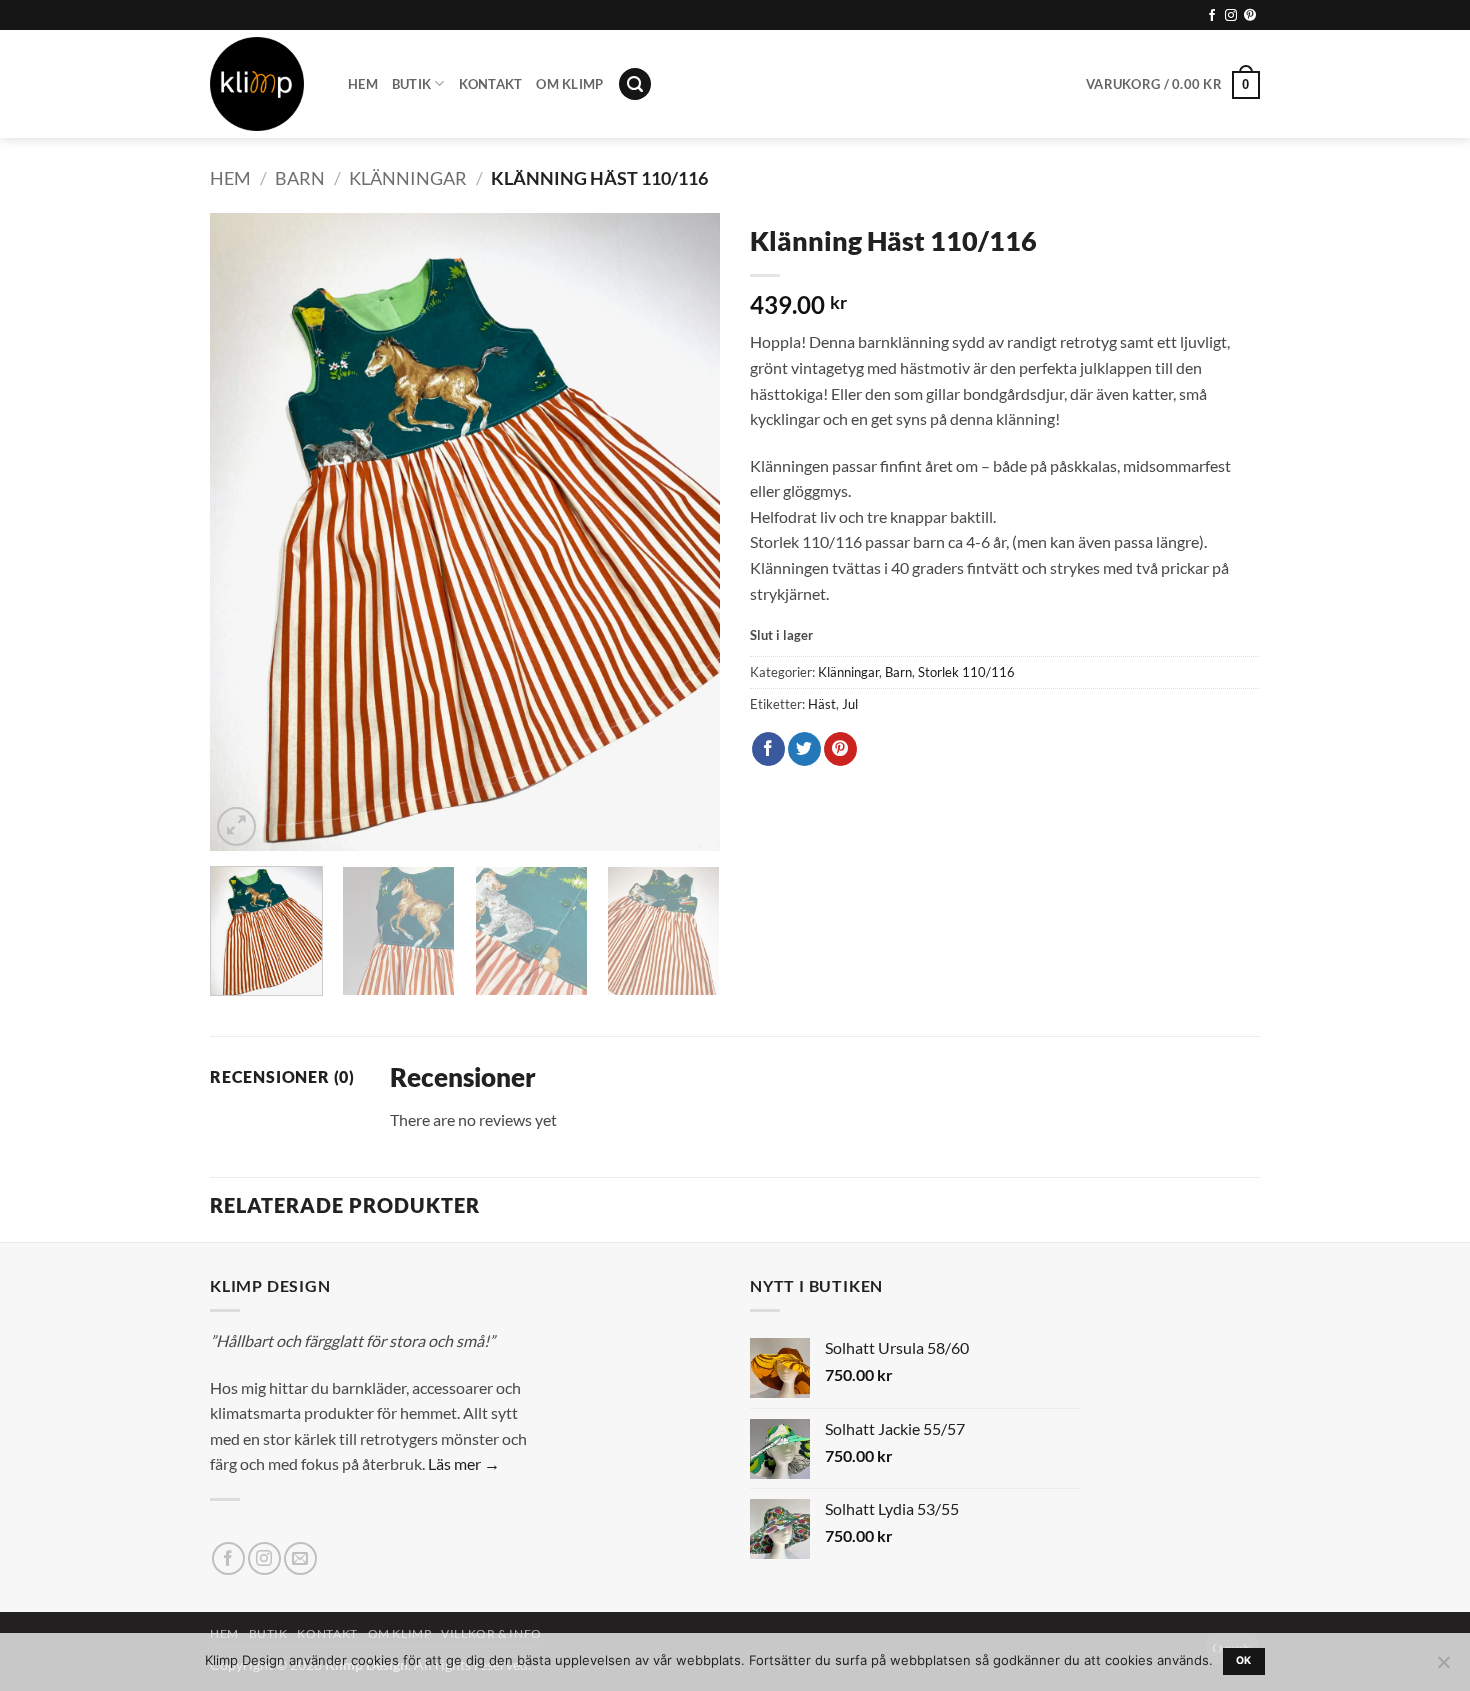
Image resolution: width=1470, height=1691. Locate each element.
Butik (411, 84)
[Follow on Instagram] (1231, 16)
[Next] (685, 532)
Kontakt (491, 84)
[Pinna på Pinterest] (840, 749)
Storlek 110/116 (966, 672)
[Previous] (245, 532)
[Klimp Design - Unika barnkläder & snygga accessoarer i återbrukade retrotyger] (264, 84)
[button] (635, 84)
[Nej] (1443, 1668)
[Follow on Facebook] (1212, 16)
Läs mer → (464, 1463)
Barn (300, 178)
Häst (822, 704)
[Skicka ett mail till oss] (300, 1558)
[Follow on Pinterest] (1250, 16)
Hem (363, 84)
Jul (850, 704)
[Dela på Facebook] (768, 749)
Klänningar (408, 178)
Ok (1244, 1660)
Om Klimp (569, 84)
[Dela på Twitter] (804, 749)
